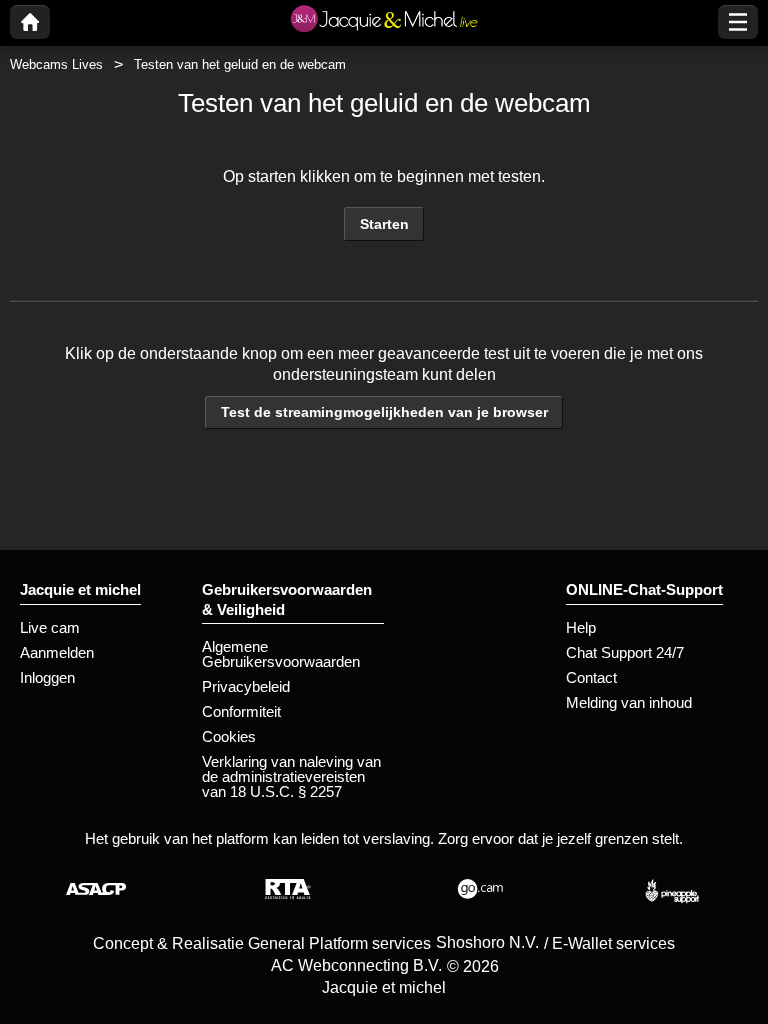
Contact (591, 677)
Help (581, 627)
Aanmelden (57, 652)
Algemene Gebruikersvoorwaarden (281, 654)
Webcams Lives (56, 64)
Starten (384, 224)
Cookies (229, 736)
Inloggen (47, 677)
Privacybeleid (246, 686)
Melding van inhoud (629, 702)
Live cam (50, 627)
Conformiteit (241, 711)
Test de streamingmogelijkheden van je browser (384, 412)
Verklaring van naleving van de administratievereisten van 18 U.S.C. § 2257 (291, 776)
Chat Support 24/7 (625, 652)
